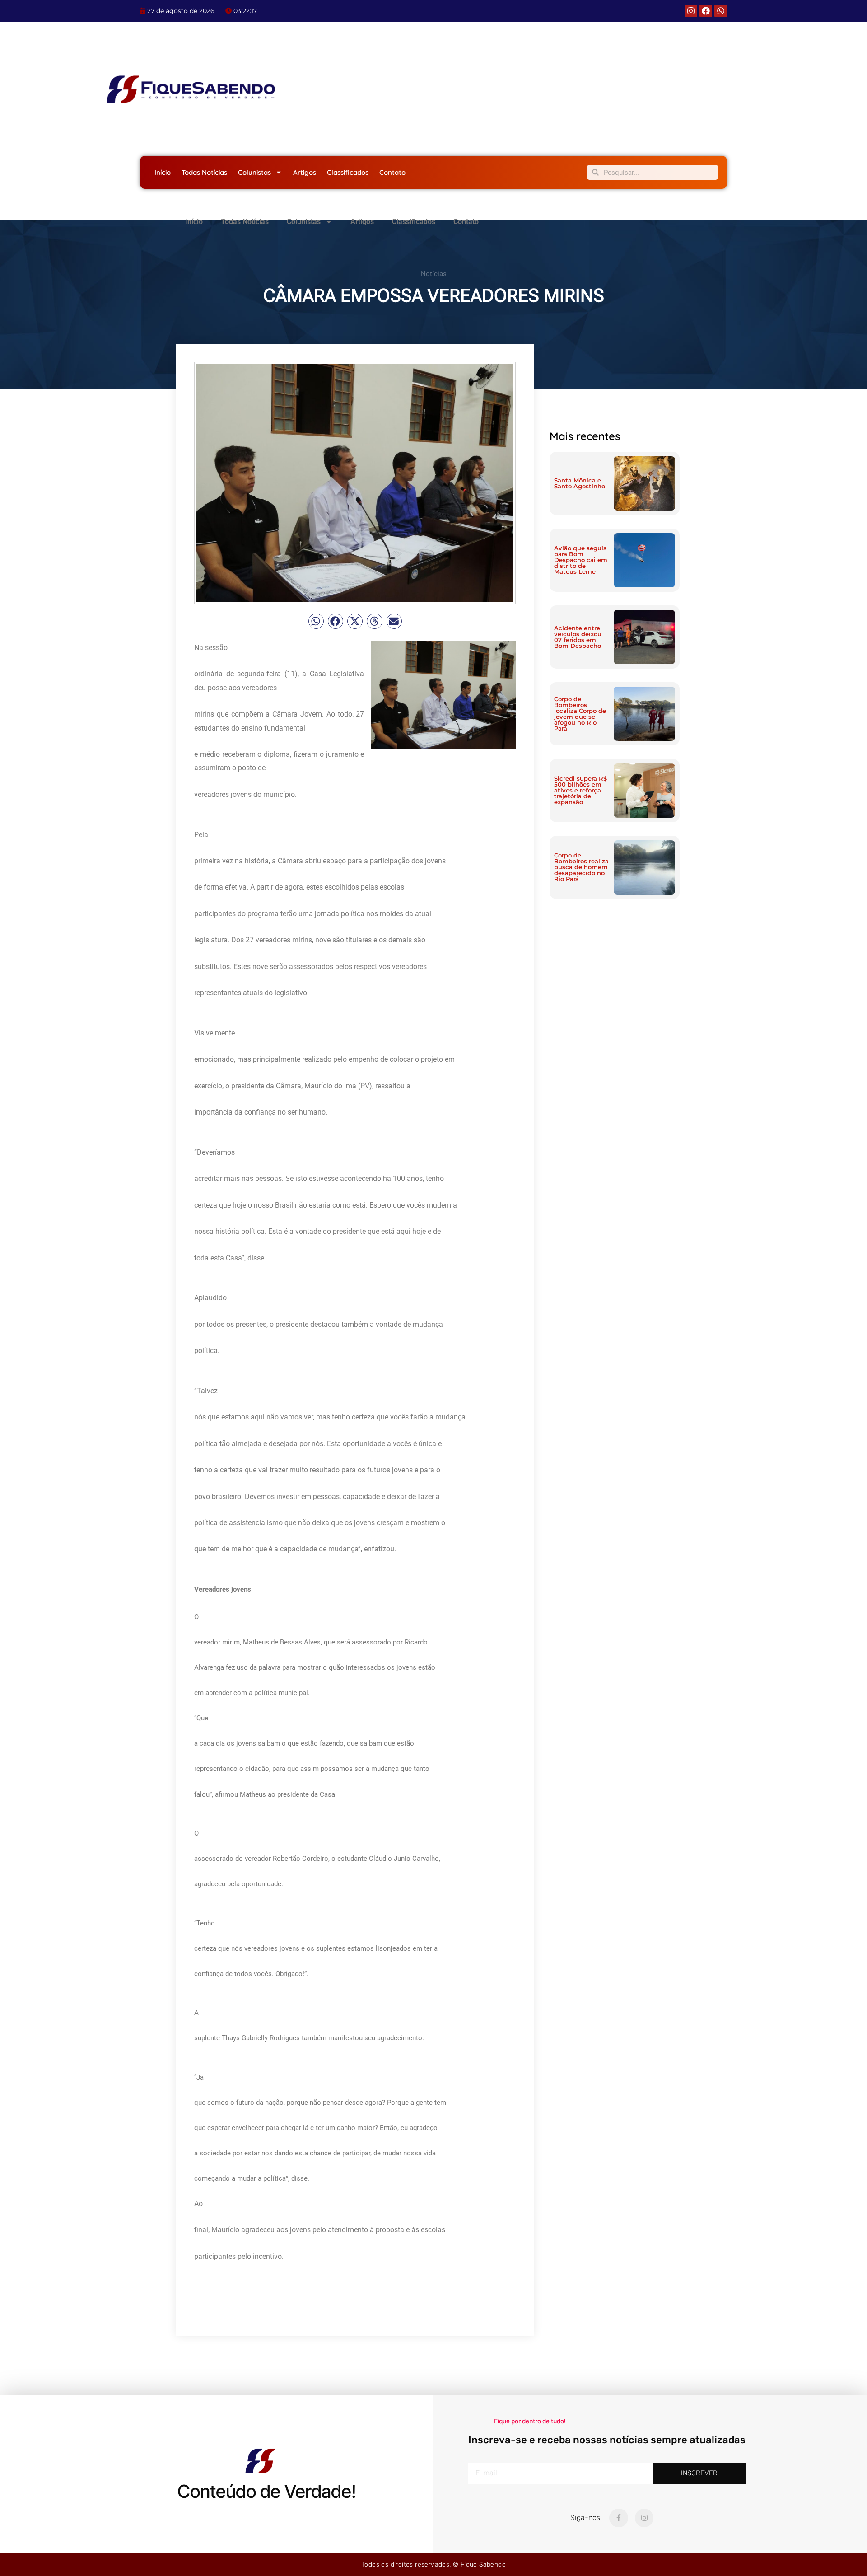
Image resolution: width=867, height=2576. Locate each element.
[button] (316, 621)
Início (163, 172)
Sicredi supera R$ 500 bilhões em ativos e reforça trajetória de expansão (580, 790)
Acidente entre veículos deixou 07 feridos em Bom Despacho (578, 637)
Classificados (348, 172)
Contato (392, 172)
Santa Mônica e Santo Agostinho (580, 483)
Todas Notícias (204, 172)
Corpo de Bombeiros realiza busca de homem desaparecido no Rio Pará (581, 867)
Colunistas (254, 172)
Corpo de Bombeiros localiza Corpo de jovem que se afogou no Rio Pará (580, 714)
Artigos (305, 172)
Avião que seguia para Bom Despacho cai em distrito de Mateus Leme (581, 560)
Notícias (434, 274)
